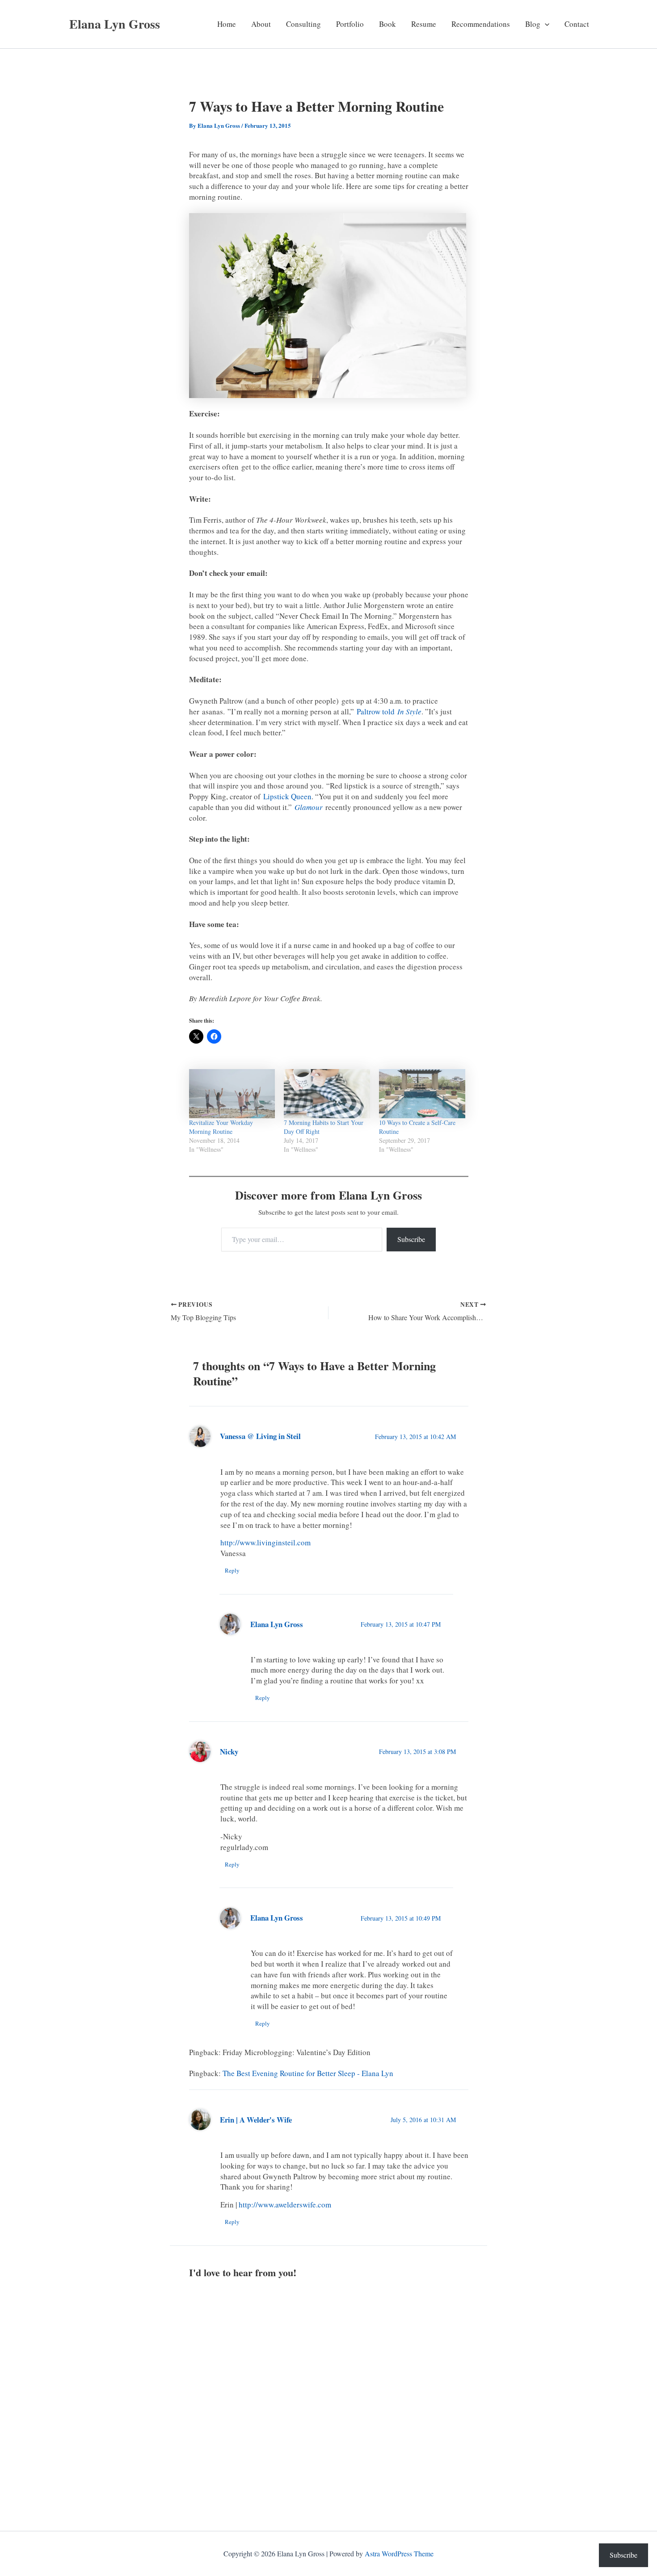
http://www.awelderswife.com (285, 2205)
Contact (577, 24)
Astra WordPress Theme (399, 2553)
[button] (545, 24)
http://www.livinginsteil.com (265, 1542)
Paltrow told (389, 711)
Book (387, 24)
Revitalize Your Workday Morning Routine (221, 1127)
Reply (232, 1570)
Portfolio (350, 24)
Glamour (309, 807)
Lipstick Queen (287, 796)
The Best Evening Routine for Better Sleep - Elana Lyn (308, 2073)
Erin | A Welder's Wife (256, 2120)
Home (227, 24)
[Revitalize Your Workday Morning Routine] (232, 1094)
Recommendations (481, 24)
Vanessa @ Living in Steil (260, 1436)
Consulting (303, 24)
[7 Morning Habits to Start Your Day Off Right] (327, 1094)
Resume (424, 24)
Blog (533, 24)
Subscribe (411, 1239)
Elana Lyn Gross (115, 24)
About (261, 24)
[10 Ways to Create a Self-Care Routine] (422, 1094)
